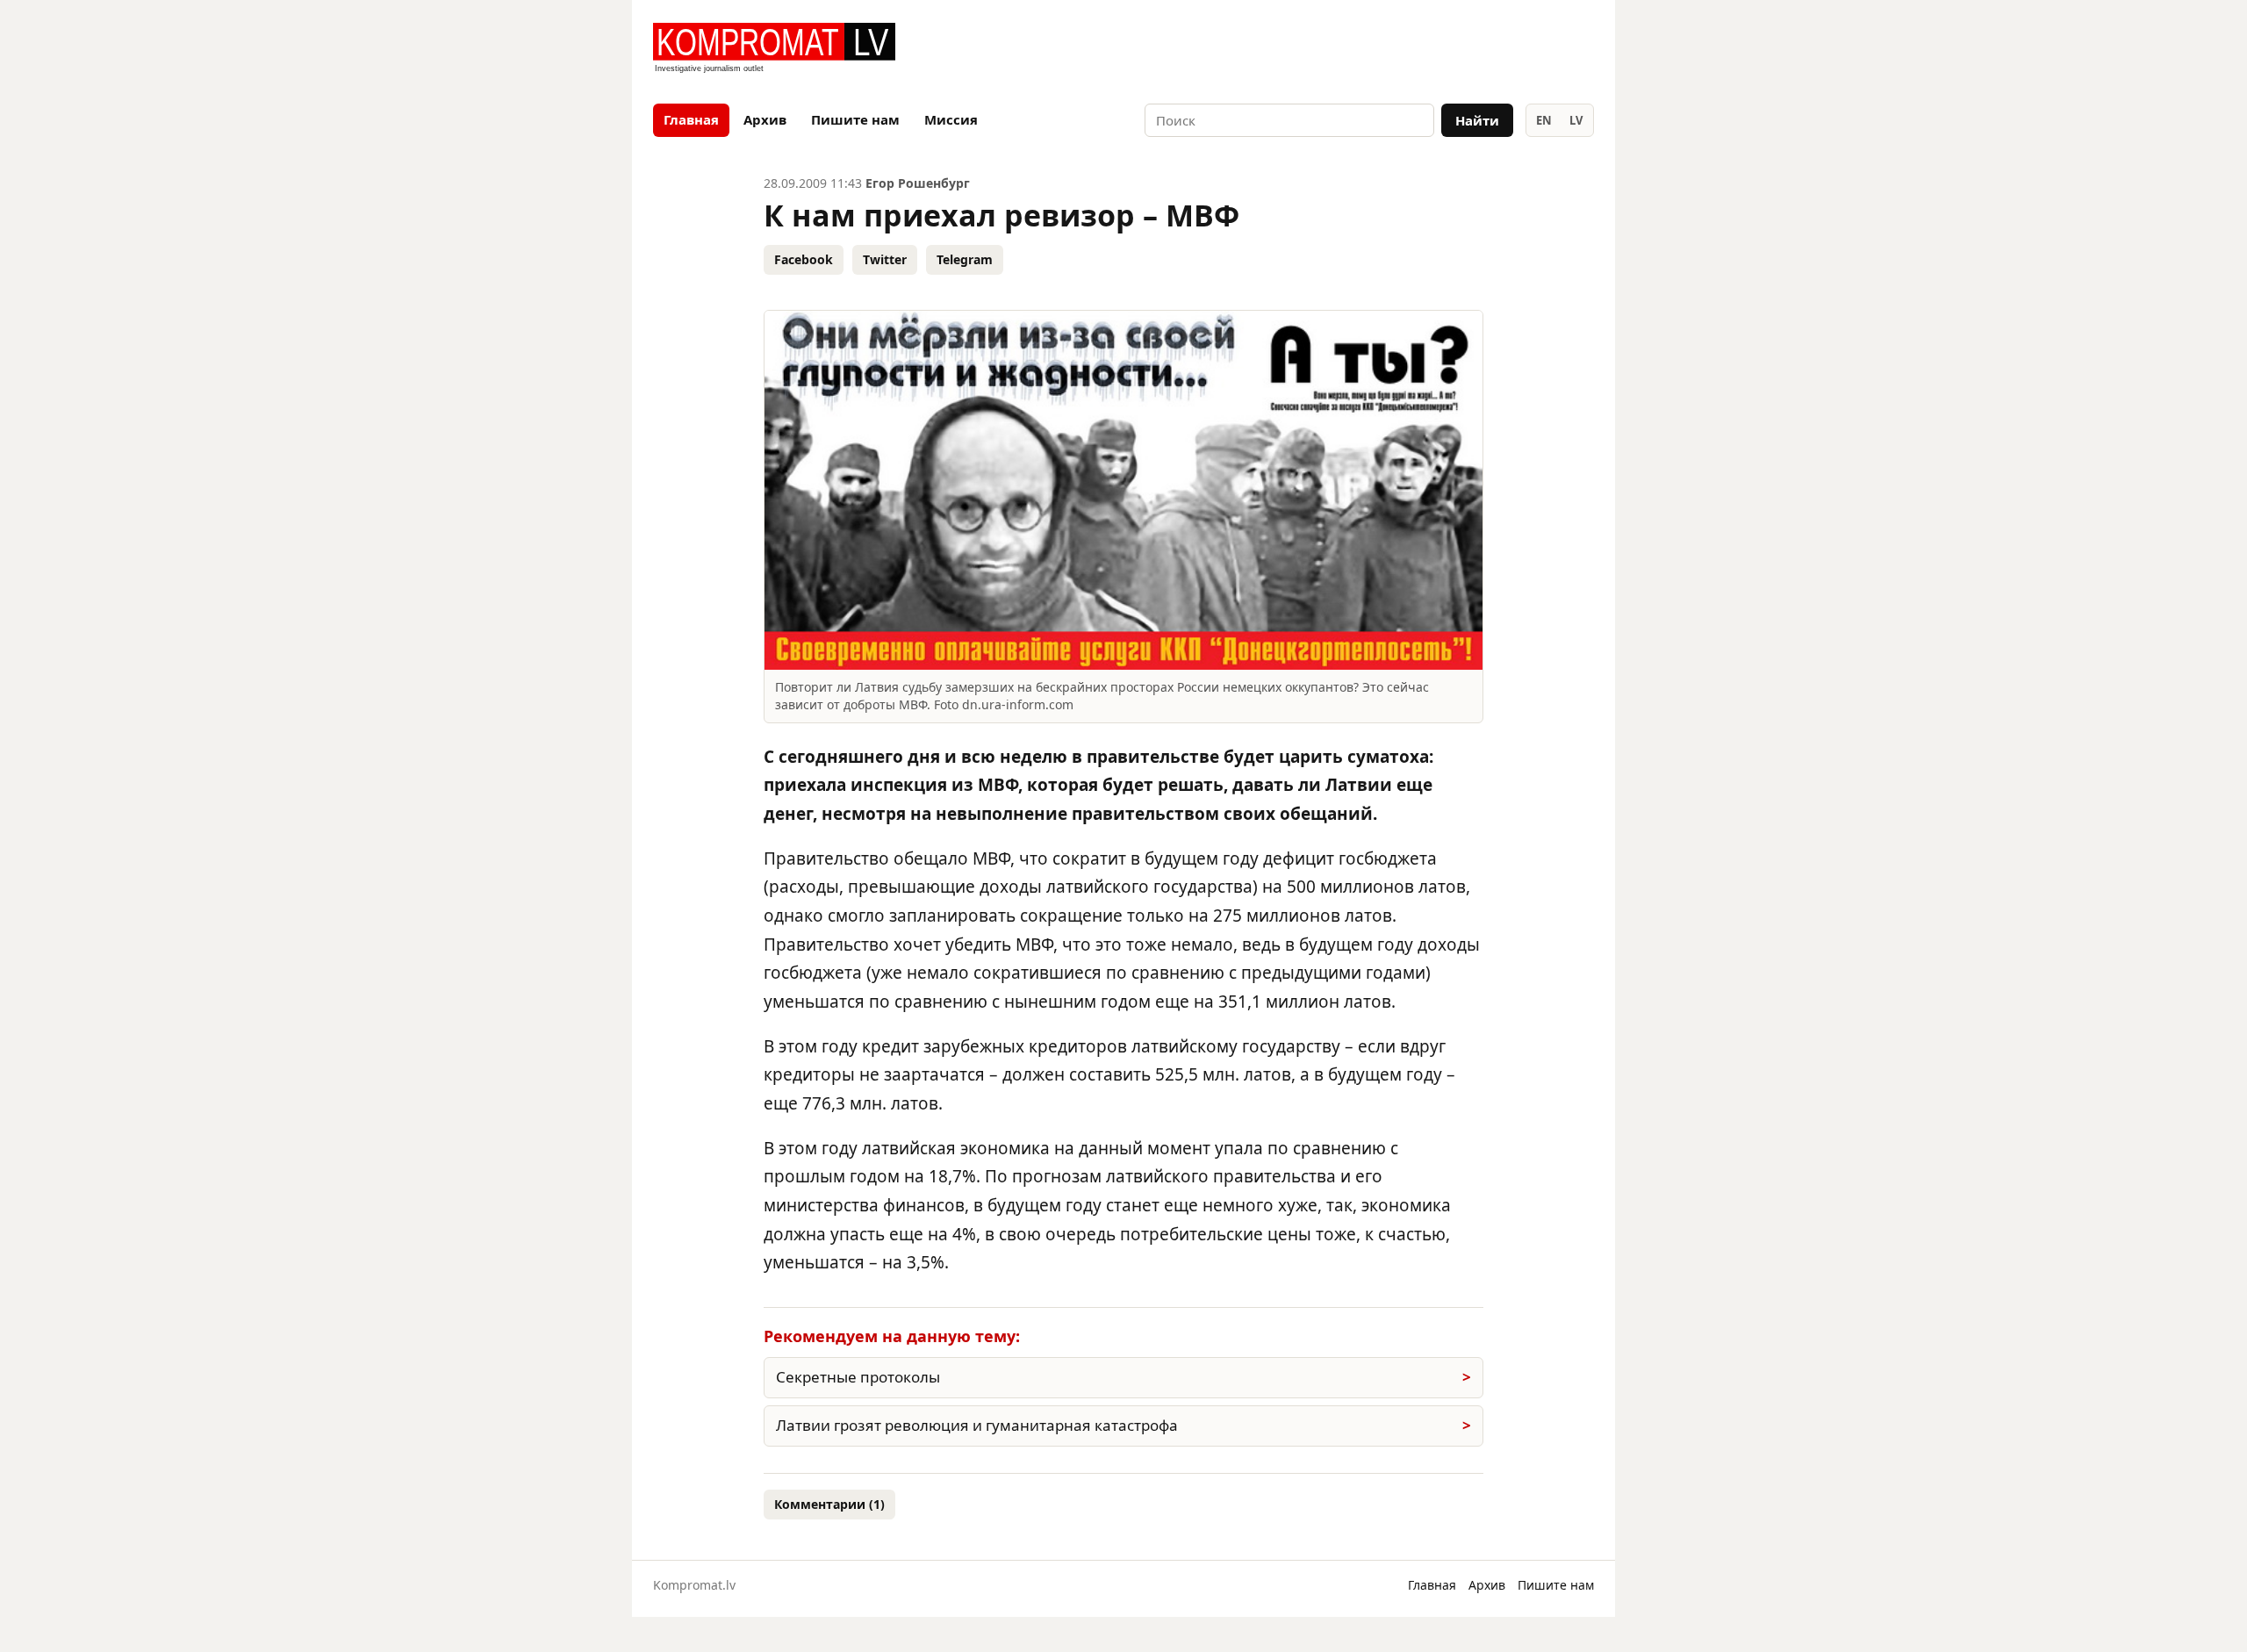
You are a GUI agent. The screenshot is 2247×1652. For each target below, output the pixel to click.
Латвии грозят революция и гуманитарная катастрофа (977, 1425)
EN (1544, 120)
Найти (1477, 120)
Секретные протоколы (858, 1377)
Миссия (951, 119)
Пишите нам (855, 119)
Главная (691, 119)
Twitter (885, 259)
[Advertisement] (1389, 49)
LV (1576, 120)
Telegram (965, 259)
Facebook (804, 259)
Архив (765, 119)
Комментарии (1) (829, 1504)
